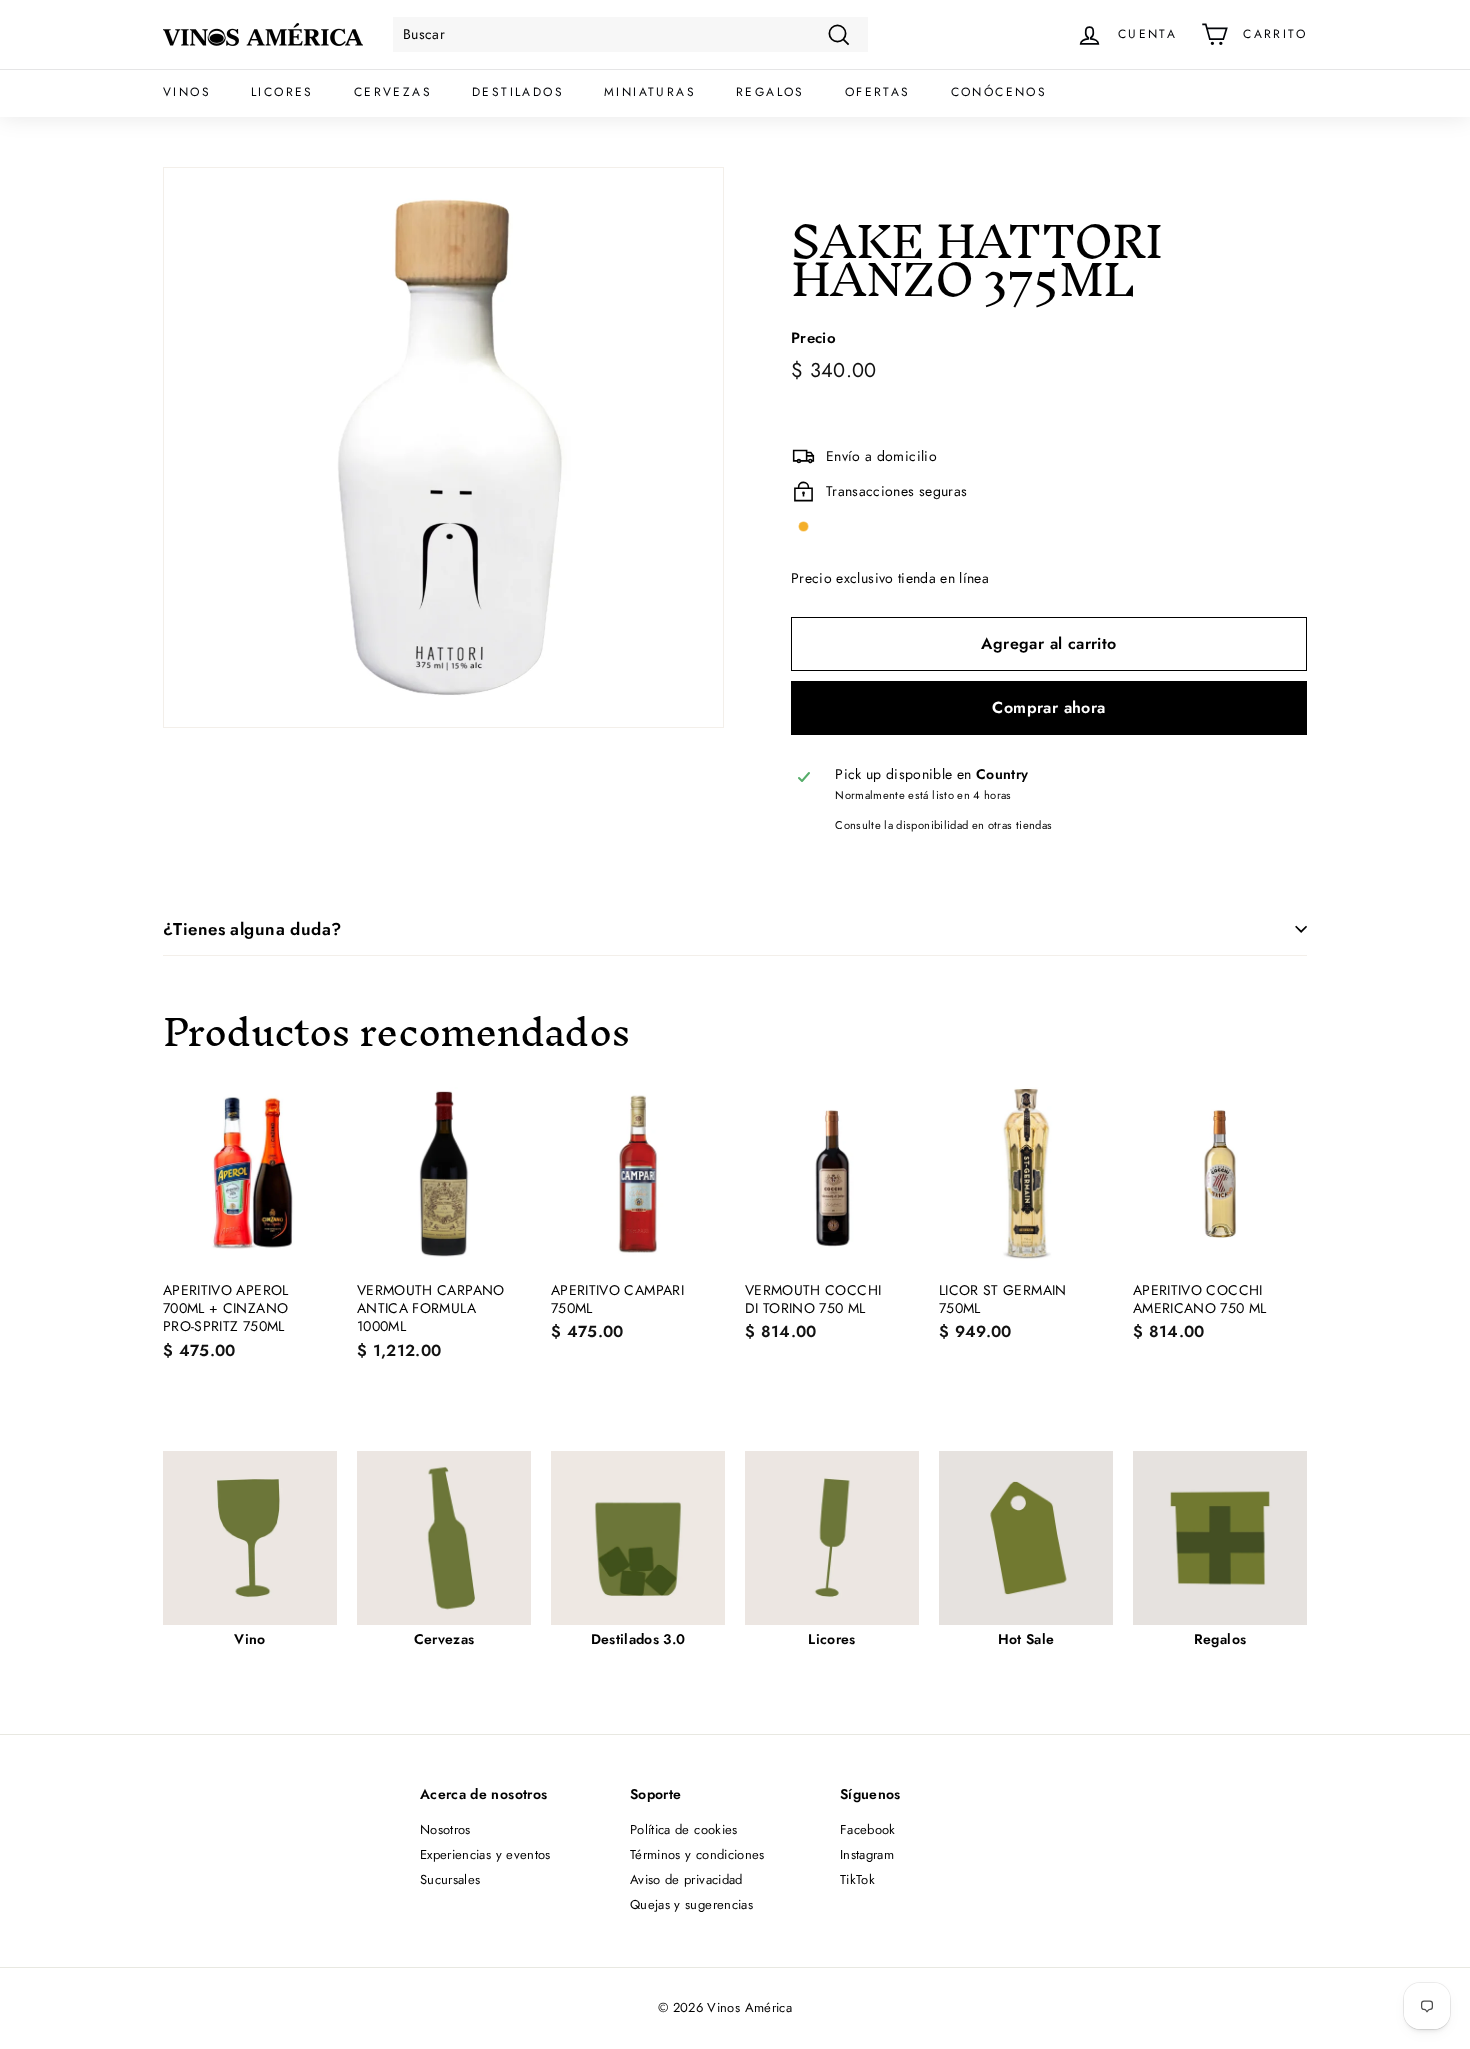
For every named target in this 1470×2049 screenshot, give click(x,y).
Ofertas (878, 92)
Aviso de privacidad (686, 1879)
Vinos (187, 92)
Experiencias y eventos (485, 1854)
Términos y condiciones (697, 1854)
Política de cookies (684, 1829)
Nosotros (445, 1829)
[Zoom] (443, 447)
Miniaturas (650, 92)
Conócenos (999, 92)
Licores (282, 92)
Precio (813, 339)
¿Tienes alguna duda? (252, 929)
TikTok (857, 1879)
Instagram (867, 1854)
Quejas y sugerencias (691, 1904)
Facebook (868, 1829)
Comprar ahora (1048, 707)
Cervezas (393, 92)
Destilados (518, 92)
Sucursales (450, 1879)
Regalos (770, 92)
